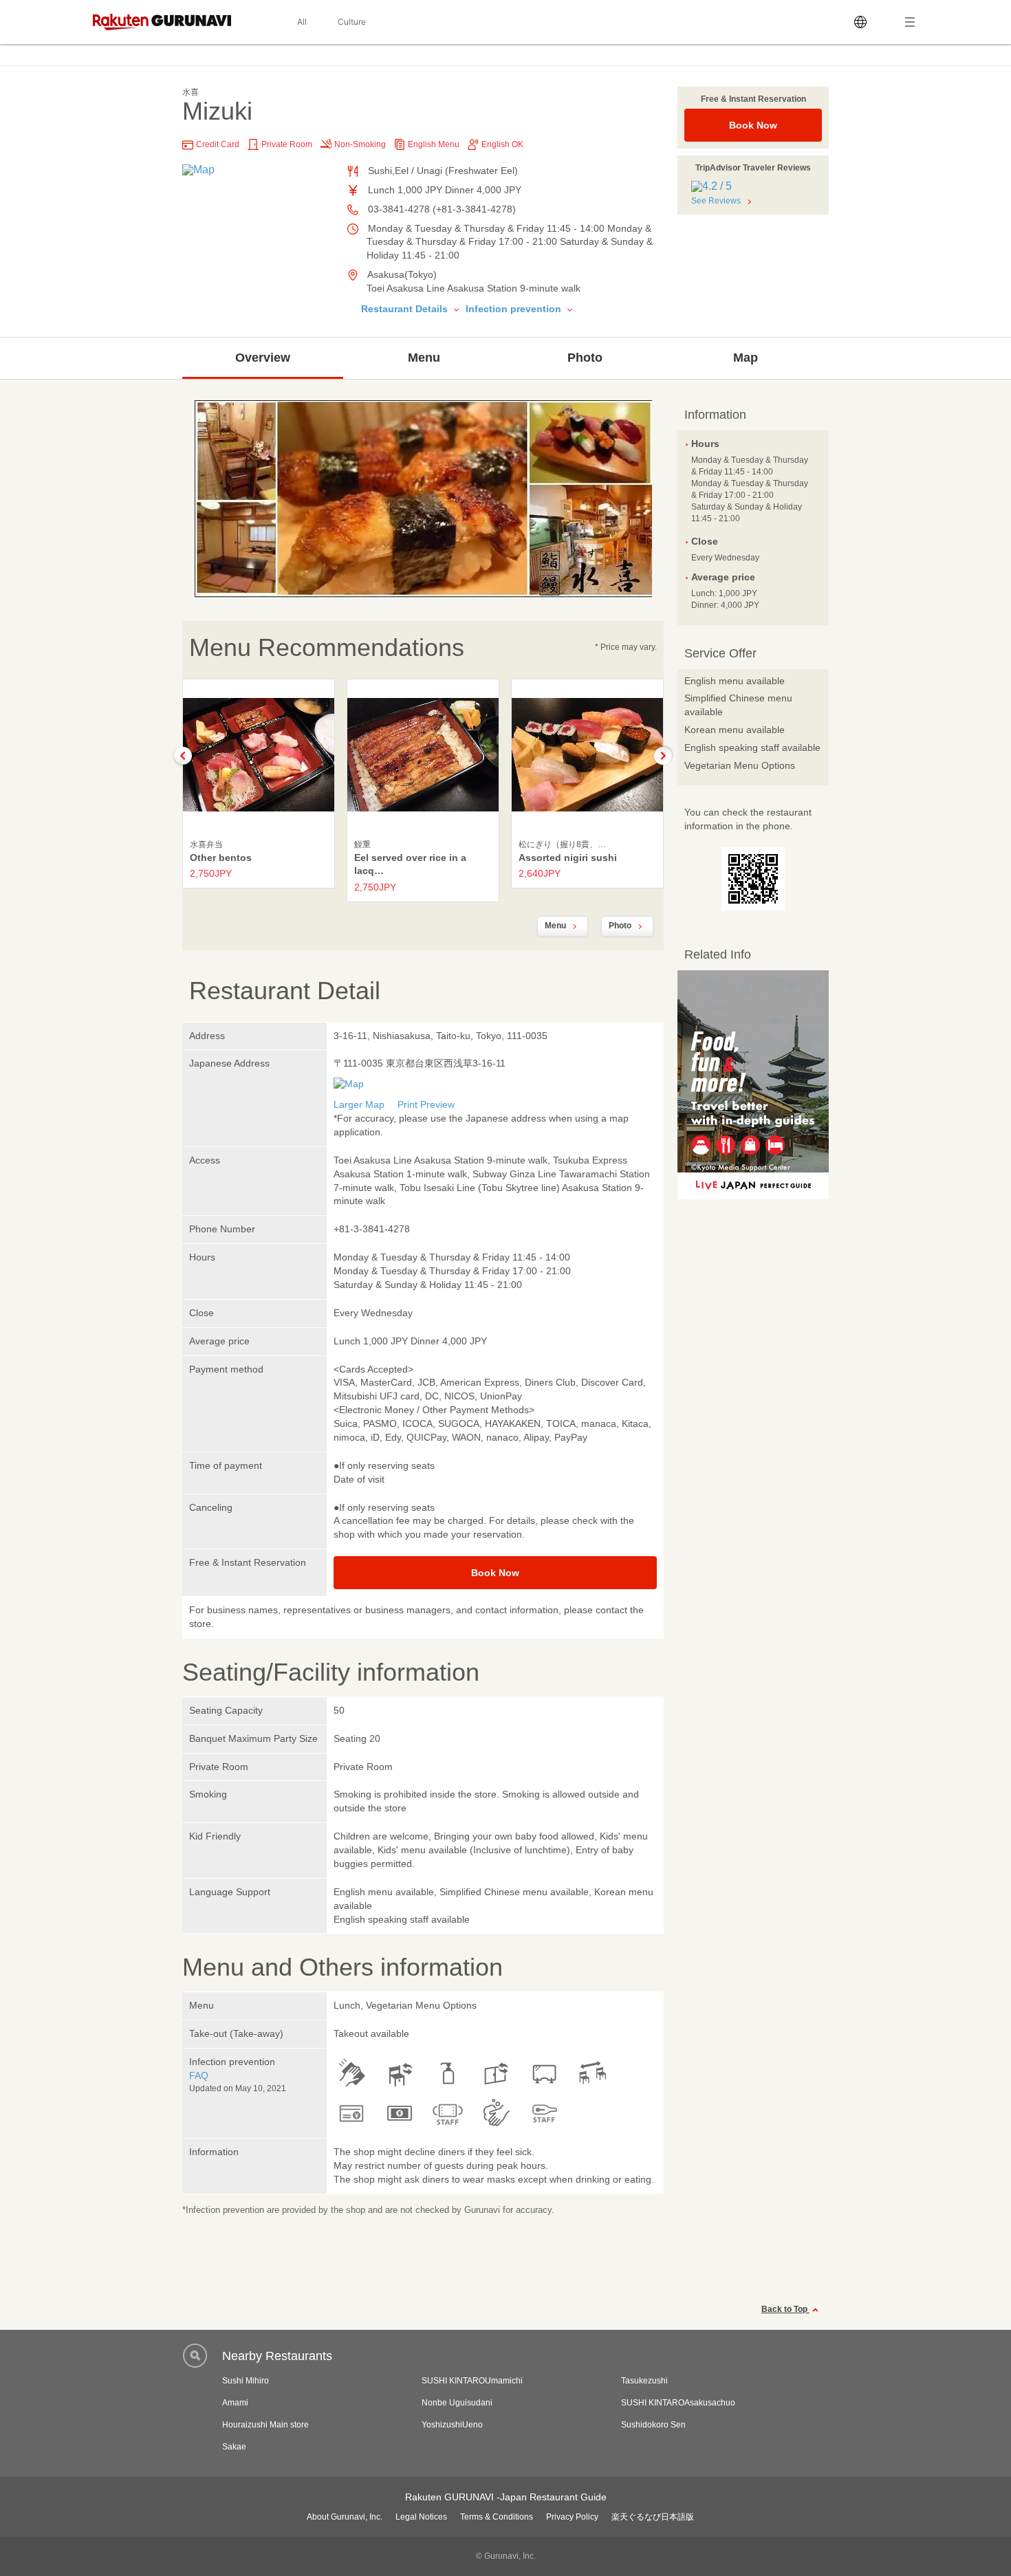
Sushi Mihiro (246, 2381)
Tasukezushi (644, 2381)
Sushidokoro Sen (653, 2425)
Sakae (234, 2447)
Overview (263, 358)
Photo (585, 358)
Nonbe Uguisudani (457, 2403)
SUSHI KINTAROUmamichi (472, 2381)
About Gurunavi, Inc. (345, 2517)
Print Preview (426, 1104)
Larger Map (359, 1104)
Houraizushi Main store (265, 2425)
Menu (424, 358)
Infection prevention (515, 309)
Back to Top (785, 2309)
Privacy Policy (572, 2517)
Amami (235, 2403)
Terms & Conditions (497, 2517)
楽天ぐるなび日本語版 (653, 2517)
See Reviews (716, 201)
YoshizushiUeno (452, 2425)
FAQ (199, 2075)
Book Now (753, 125)
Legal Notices (421, 2517)
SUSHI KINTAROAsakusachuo (678, 2403)
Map (746, 358)
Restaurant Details (406, 309)
